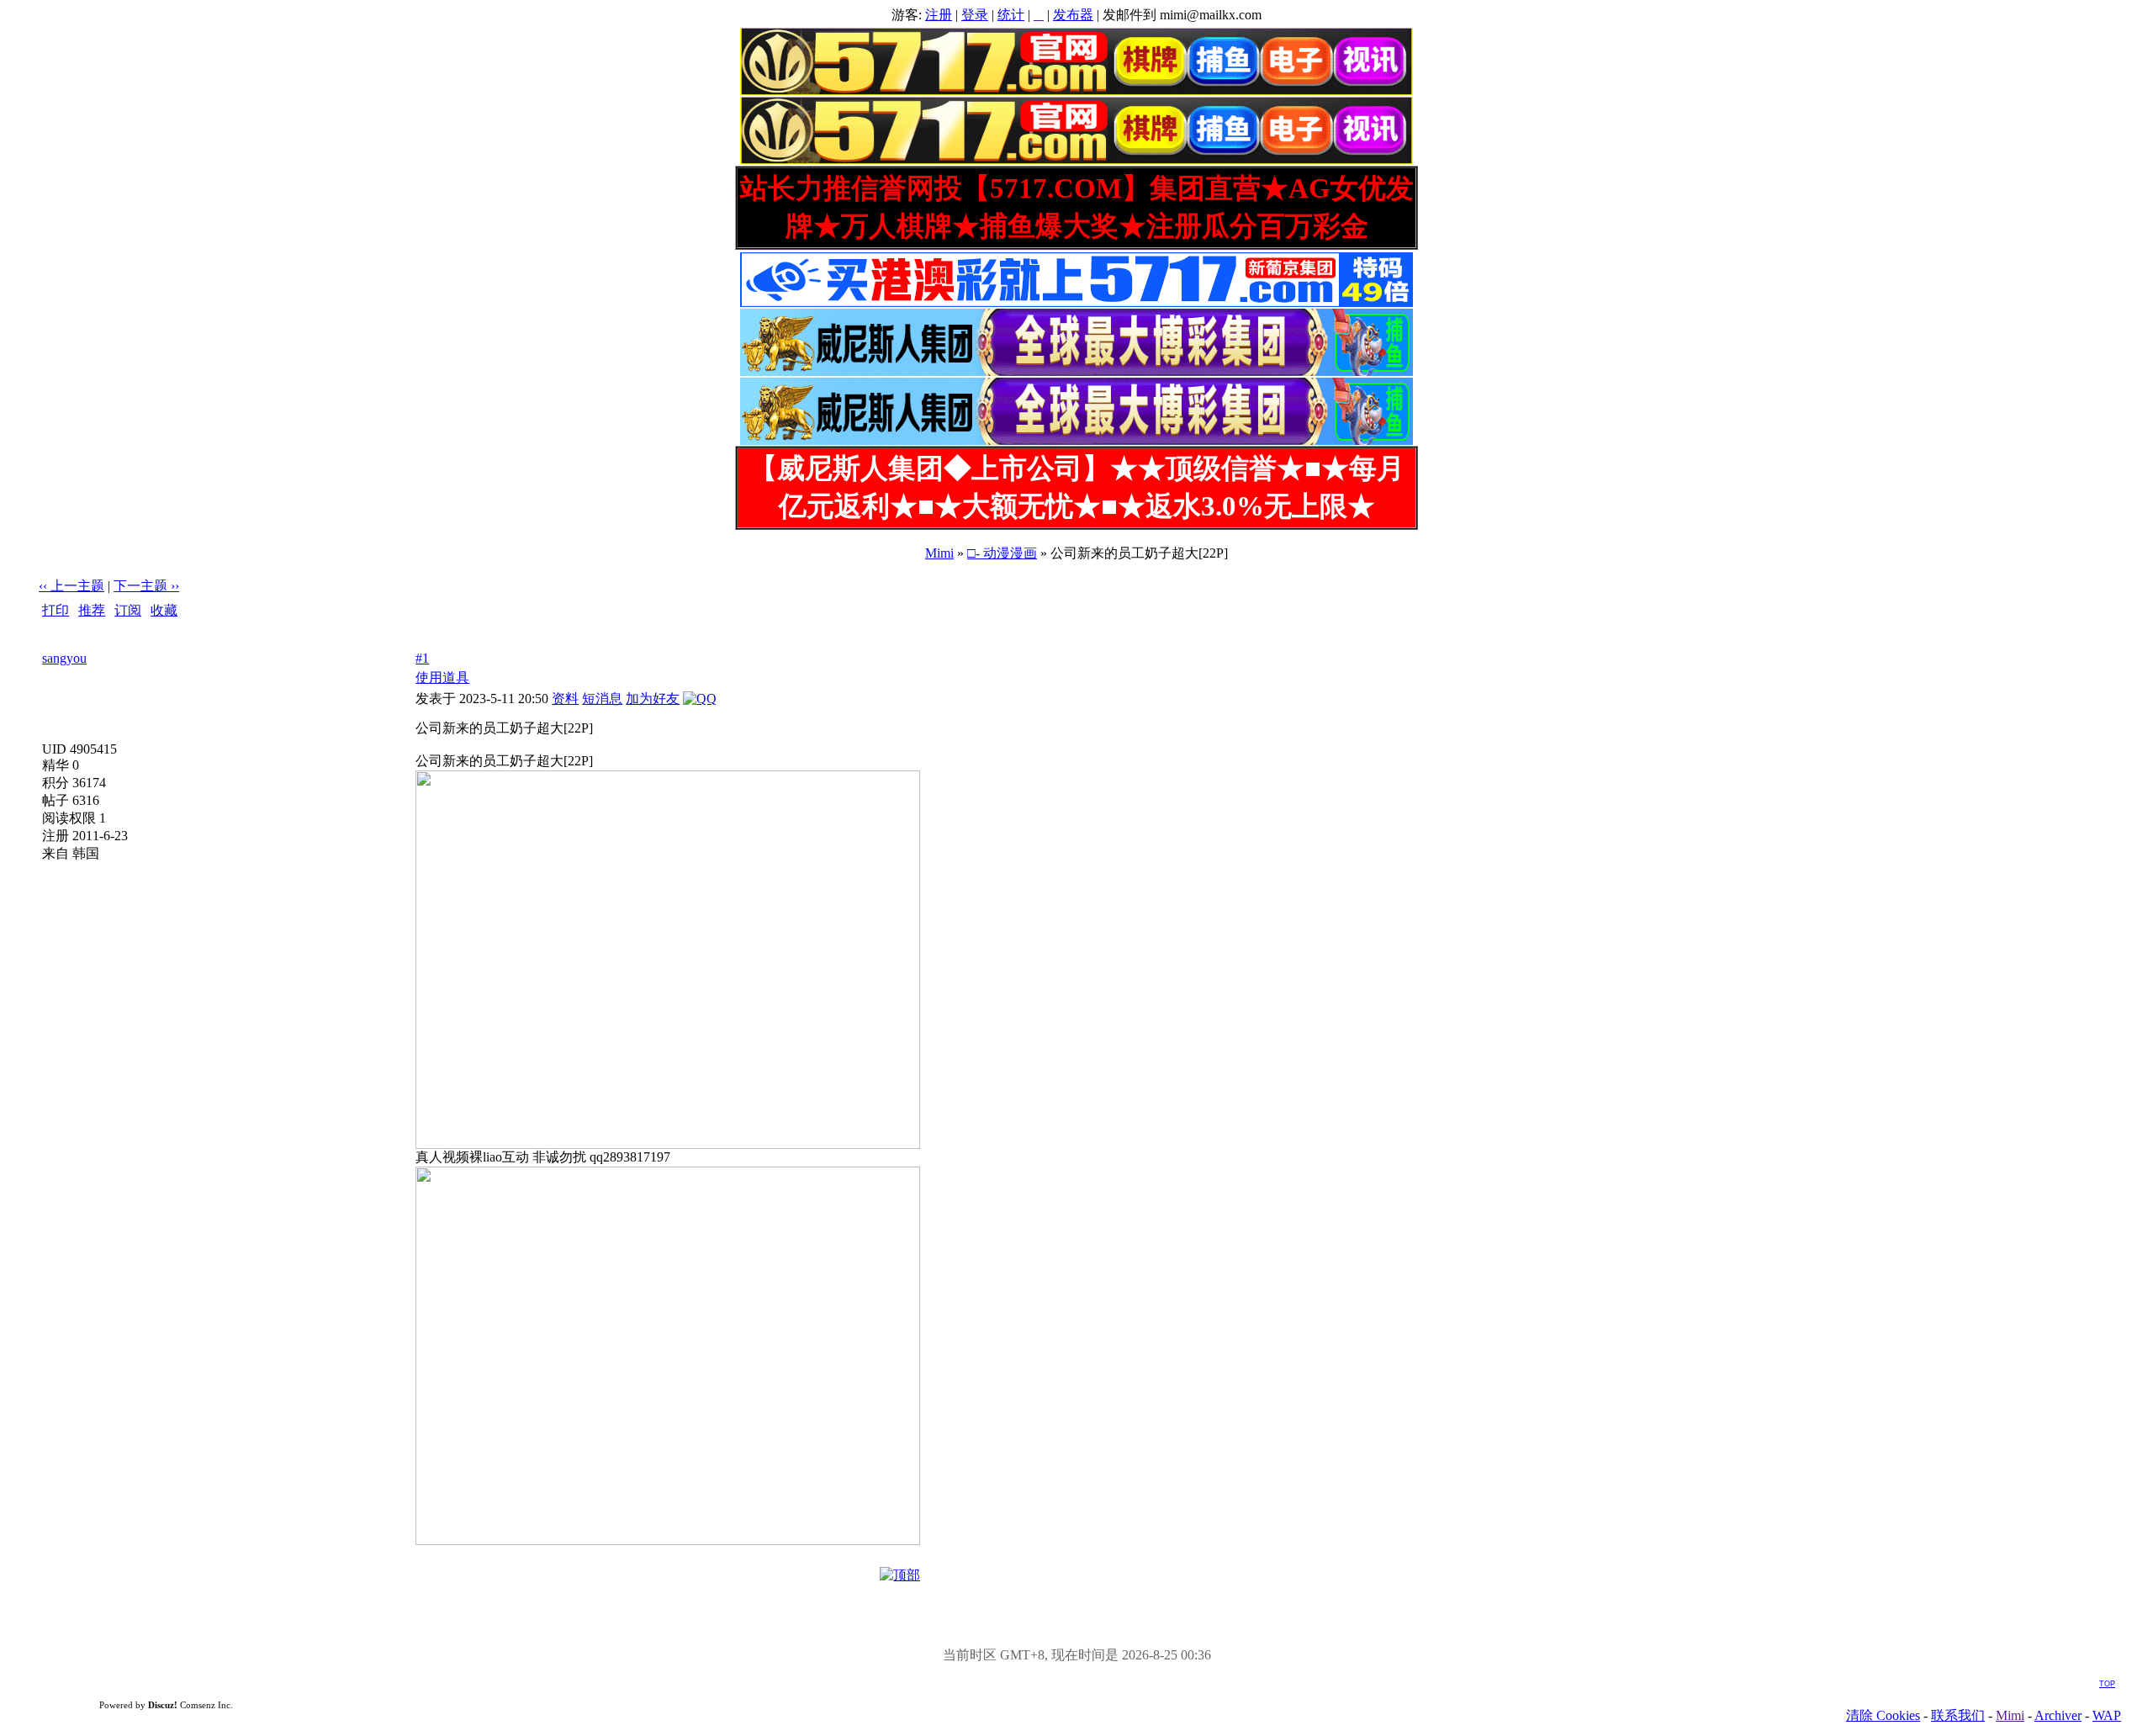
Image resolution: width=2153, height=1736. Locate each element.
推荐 (92, 610)
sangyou (64, 658)
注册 (939, 15)
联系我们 (1958, 1715)
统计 (1011, 15)
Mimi (939, 553)
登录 (975, 15)
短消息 (602, 699)
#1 (422, 658)
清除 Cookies (1883, 1715)
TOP (2107, 1684)
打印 (56, 610)
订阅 (128, 610)
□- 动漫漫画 (1002, 553)
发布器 (1073, 15)
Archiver (2058, 1715)
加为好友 (653, 699)
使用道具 (442, 677)
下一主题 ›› (146, 586)
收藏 (164, 610)
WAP (2107, 1715)
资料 (565, 699)
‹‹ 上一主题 (71, 586)
